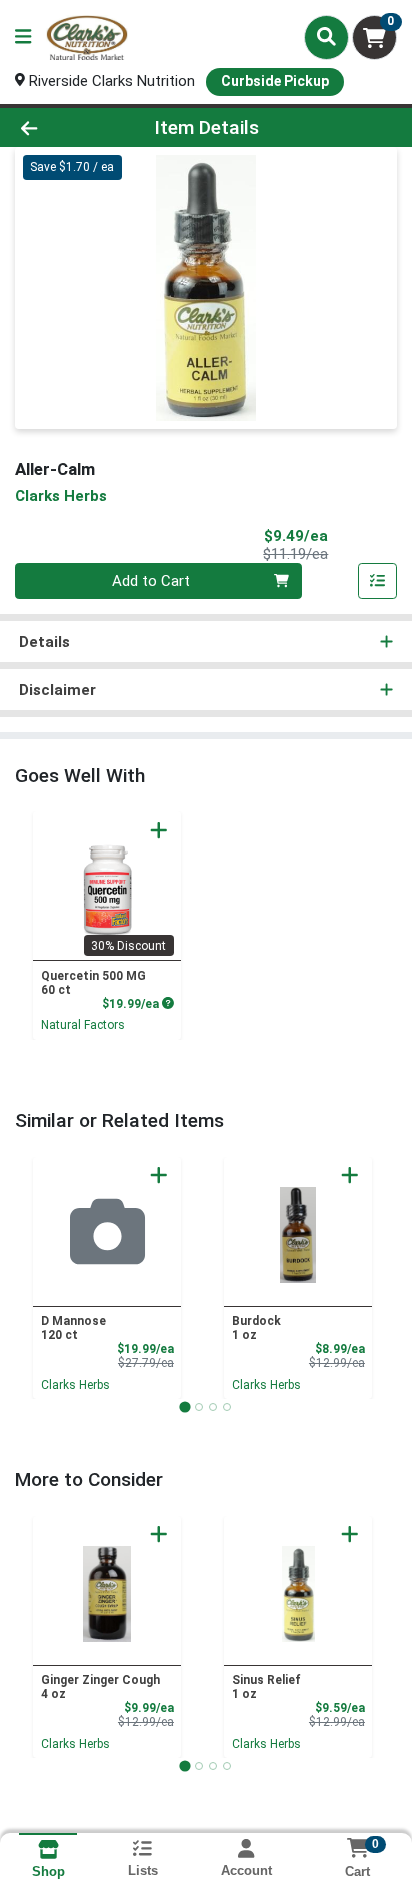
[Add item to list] (378, 581)
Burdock (256, 1328)
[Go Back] (63, 127)
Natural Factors (83, 1025)
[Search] (326, 37)
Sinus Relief (266, 1687)
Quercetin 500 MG (93, 983)
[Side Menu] (23, 37)
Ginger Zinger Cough (100, 1687)
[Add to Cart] (159, 830)
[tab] (184, 1406)
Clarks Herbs (75, 1385)
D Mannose (73, 1328)
